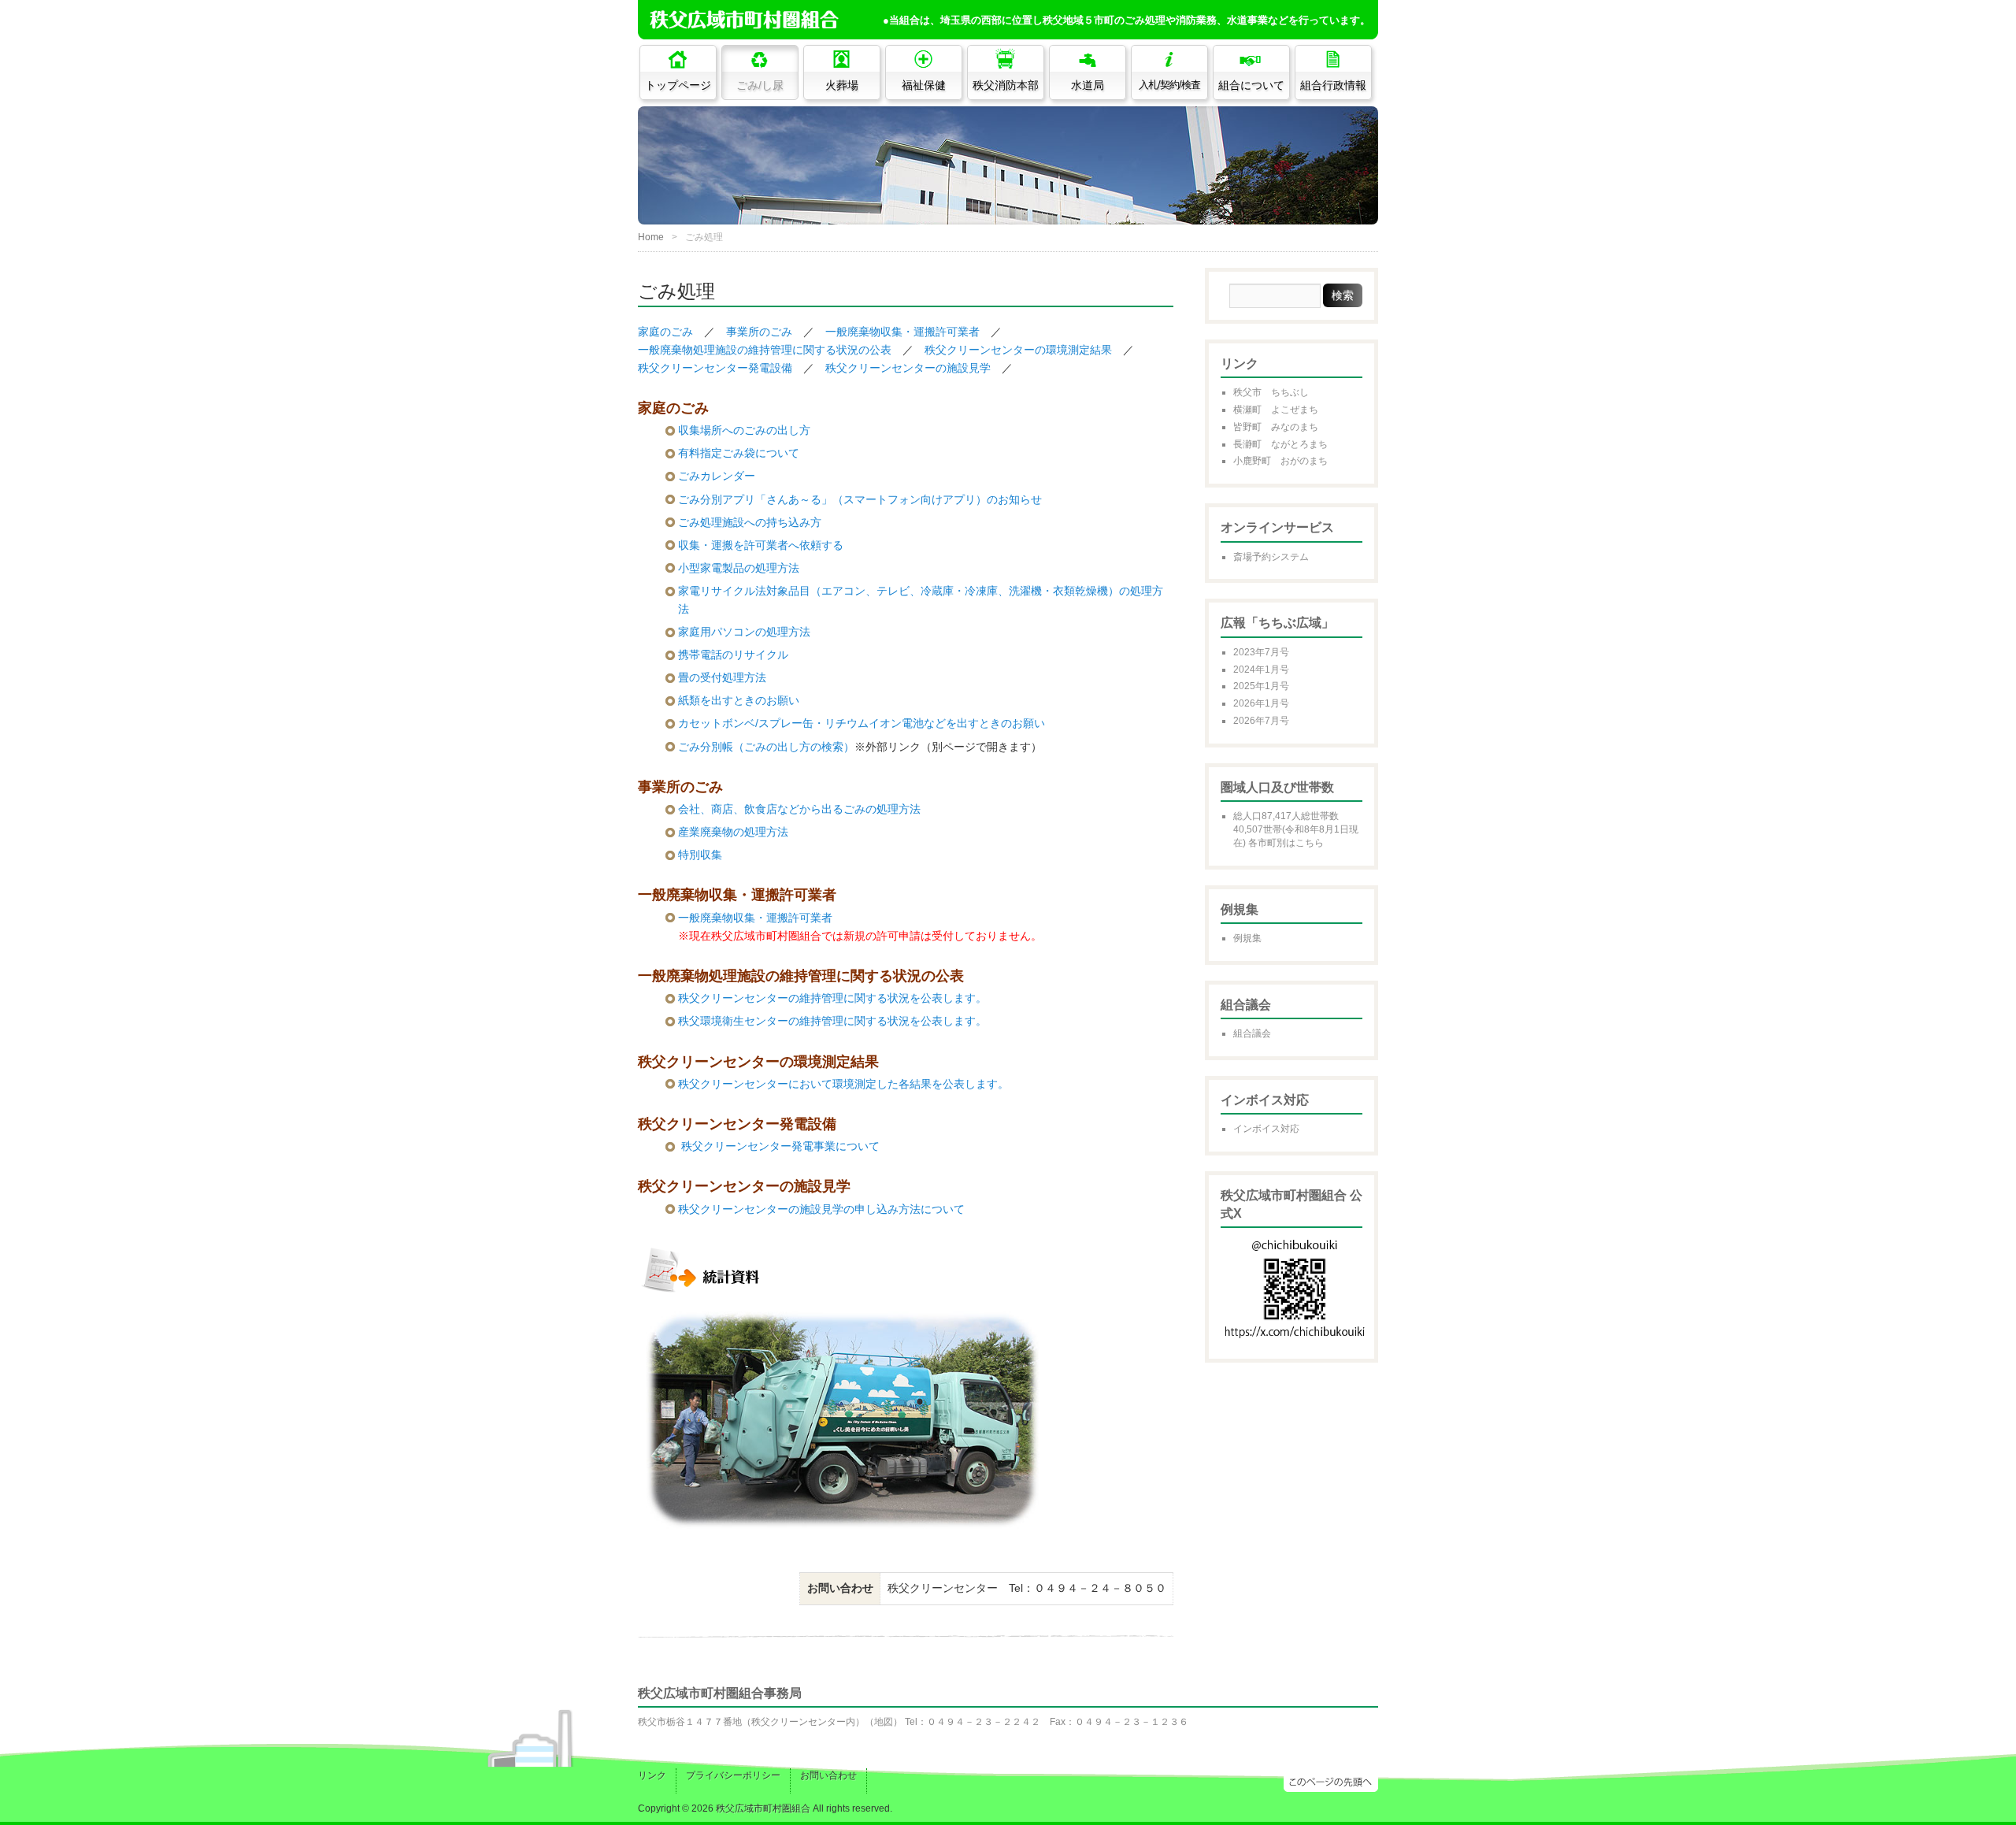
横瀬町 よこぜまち (1276, 410)
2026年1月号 (1261, 703)
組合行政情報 (1333, 85)
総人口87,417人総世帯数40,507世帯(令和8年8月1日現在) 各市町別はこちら (1296, 829)
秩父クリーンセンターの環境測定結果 (1018, 350)
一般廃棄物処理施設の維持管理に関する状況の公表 (765, 350)
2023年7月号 (1261, 652)
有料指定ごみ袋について (739, 453)
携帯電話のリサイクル (733, 655)
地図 (884, 1722)
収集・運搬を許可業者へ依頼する (761, 545)
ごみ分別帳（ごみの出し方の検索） (766, 747)
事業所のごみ (759, 332)
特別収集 (700, 855)
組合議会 (1252, 1033)
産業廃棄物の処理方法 (733, 832)
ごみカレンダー (717, 476)
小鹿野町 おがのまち (1280, 461)
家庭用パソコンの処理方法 (744, 632)
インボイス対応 (1266, 1129)
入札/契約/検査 (1169, 85)
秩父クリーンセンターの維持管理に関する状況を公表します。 (832, 998)
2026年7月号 (1261, 721)
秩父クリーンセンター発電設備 (715, 368)
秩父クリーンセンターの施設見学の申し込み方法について (821, 1209)
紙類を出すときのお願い (739, 700)
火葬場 (842, 85)
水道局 (1088, 85)
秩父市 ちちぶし (1271, 392)
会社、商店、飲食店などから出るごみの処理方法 (799, 809)
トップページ (678, 85)
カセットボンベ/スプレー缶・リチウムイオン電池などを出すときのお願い (862, 723)
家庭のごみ (665, 332)
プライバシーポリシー (733, 1775)
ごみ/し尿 (760, 85)
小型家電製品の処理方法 (739, 568)
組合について (1251, 85)
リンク (652, 1775)
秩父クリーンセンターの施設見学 (908, 368)
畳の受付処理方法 (722, 677)
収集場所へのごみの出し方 (744, 430)
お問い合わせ (828, 1775)
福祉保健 (924, 85)
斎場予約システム (1271, 557)
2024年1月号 (1261, 670)
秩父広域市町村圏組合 (763, 1808)
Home (651, 237)
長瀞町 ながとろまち (1280, 444)
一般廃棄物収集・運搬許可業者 (902, 332)
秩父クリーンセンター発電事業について (780, 1146)
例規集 (1247, 938)
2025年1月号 (1261, 686)
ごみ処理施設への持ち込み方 (750, 522)
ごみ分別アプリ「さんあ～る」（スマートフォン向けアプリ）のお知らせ (860, 499)
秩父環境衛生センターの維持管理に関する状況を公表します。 (832, 1021)
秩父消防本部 (1006, 85)
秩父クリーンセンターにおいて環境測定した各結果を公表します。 (843, 1084)
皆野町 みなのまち (1276, 427)
